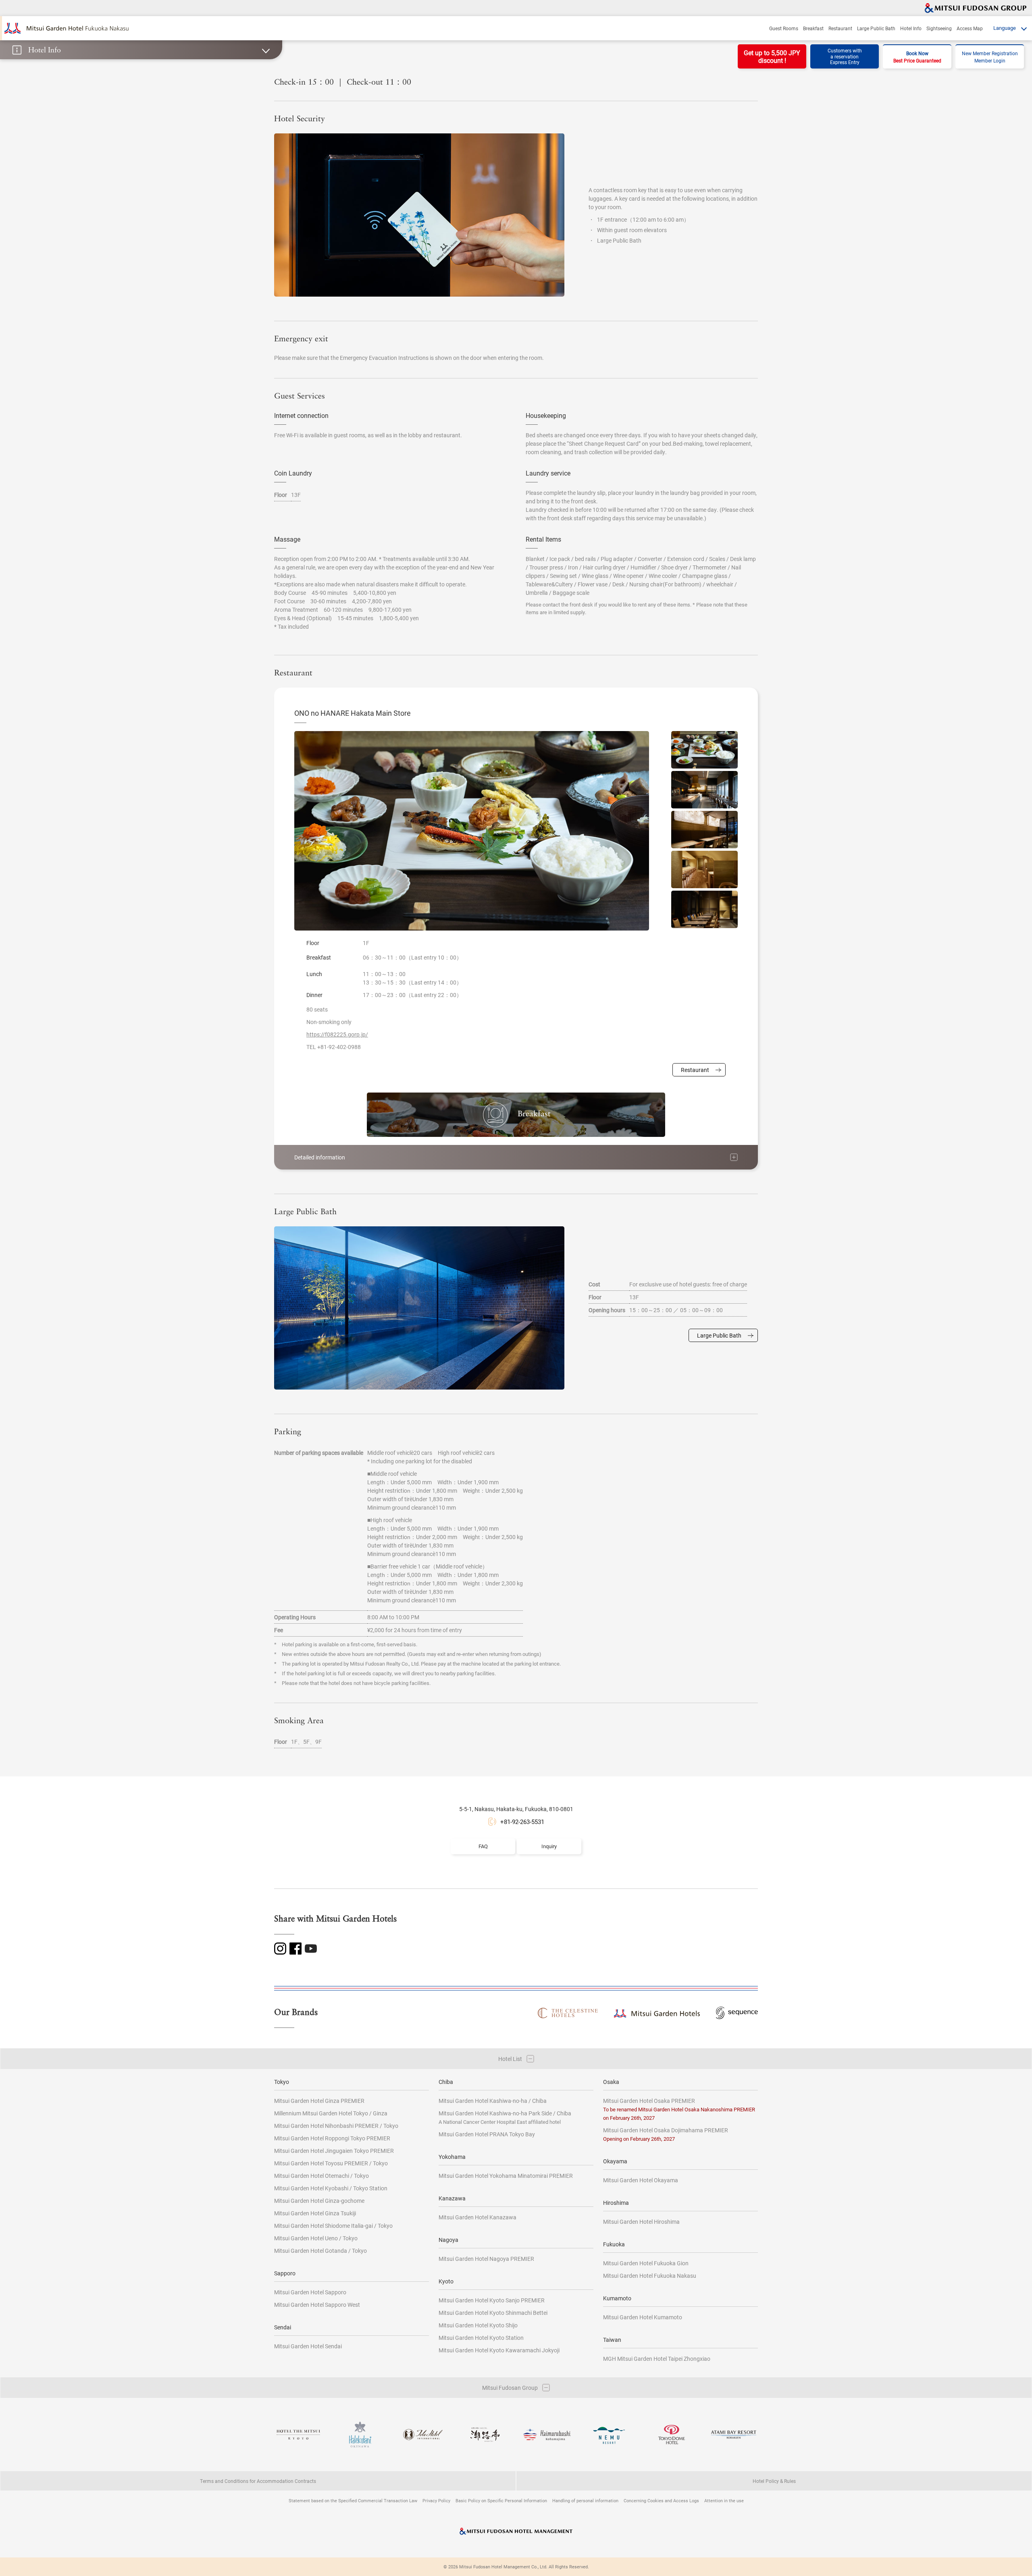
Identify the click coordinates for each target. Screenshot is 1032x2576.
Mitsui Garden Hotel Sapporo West (317, 2305)
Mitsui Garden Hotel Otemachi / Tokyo (321, 2176)
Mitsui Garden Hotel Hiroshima (641, 2222)
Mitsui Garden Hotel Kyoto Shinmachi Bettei (493, 2313)
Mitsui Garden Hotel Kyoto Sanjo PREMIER (492, 2300)
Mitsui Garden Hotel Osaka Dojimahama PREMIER (666, 2134)
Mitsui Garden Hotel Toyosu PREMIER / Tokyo (331, 2163)
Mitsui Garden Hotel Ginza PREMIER (319, 2101)
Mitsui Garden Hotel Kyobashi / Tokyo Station (331, 2188)
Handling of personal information (585, 2500)
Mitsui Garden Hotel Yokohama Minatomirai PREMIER (506, 2176)
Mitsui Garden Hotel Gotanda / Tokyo (320, 2251)
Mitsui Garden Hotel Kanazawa (478, 2217)
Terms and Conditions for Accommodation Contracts (258, 2481)
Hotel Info (911, 28)
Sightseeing (939, 28)
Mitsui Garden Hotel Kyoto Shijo (478, 2325)
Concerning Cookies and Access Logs (661, 2500)
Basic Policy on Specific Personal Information (501, 2500)
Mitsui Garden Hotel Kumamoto (643, 2317)
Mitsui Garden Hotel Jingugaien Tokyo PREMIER (334, 2151)
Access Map (970, 28)
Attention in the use (724, 2500)
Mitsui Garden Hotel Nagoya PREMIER (486, 2259)
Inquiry (549, 1846)
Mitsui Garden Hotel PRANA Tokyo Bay (487, 2134)
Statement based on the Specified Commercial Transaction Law (353, 2500)
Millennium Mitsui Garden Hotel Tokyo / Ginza (331, 2113)
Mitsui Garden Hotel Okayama (641, 2180)
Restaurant (840, 28)
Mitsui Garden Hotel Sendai (308, 2346)
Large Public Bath (876, 28)
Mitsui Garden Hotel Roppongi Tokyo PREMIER (332, 2138)
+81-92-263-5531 (522, 1822)
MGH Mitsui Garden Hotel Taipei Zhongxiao (657, 2359)
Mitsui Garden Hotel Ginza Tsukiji (315, 2213)
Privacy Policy (436, 2500)
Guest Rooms (784, 28)
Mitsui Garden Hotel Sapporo (310, 2292)
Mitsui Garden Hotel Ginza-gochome (319, 2201)
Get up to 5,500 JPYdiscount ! (772, 56)
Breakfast (813, 28)
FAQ (483, 1846)
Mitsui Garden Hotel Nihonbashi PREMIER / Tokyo (336, 2126)
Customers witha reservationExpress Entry (845, 56)
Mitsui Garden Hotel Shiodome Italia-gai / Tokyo (333, 2226)
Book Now (917, 57)
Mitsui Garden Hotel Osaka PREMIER (679, 2109)
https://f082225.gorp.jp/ (337, 1034)
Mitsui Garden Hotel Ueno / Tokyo (316, 2238)
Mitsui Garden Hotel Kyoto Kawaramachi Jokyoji (499, 2350)
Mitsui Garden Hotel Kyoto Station (481, 2338)
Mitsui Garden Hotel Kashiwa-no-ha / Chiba (493, 2101)
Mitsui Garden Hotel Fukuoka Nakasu (650, 2276)
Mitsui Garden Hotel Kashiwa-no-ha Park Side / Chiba (505, 2117)
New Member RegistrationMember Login (990, 57)
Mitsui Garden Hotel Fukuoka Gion (646, 2263)
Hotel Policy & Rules (774, 2481)
